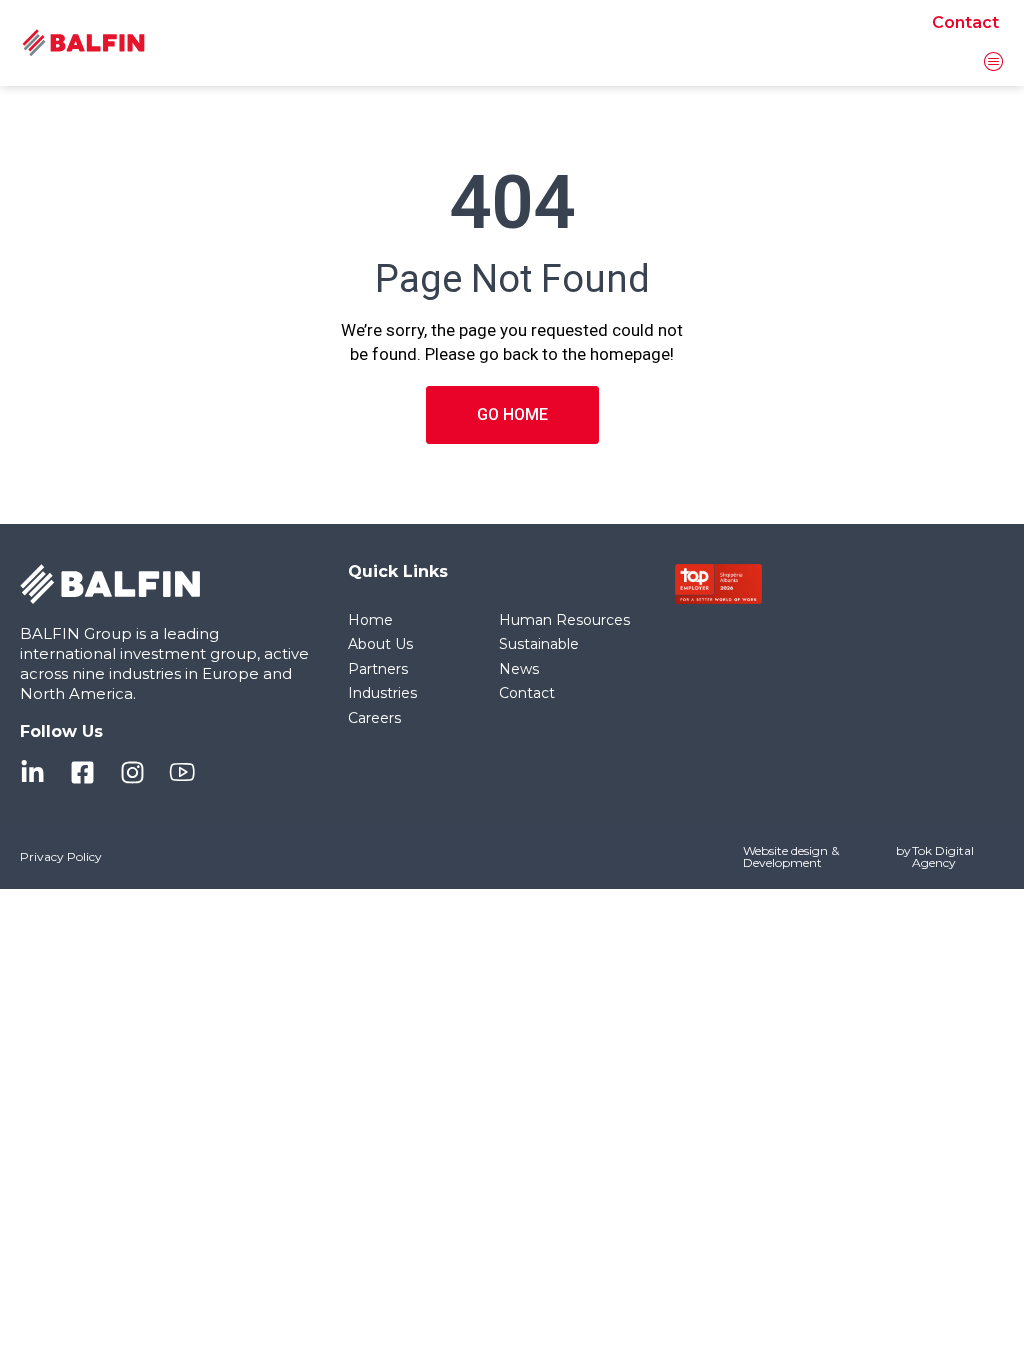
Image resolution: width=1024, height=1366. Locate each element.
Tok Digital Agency (943, 856)
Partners (378, 669)
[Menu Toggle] (994, 61)
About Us (380, 644)
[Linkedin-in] (32, 772)
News (519, 669)
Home (370, 620)
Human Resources (564, 620)
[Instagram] (132, 772)
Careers (374, 718)
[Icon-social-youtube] (182, 772)
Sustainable (539, 644)
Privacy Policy (61, 856)
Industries (382, 693)
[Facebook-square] (82, 772)
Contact (965, 22)
